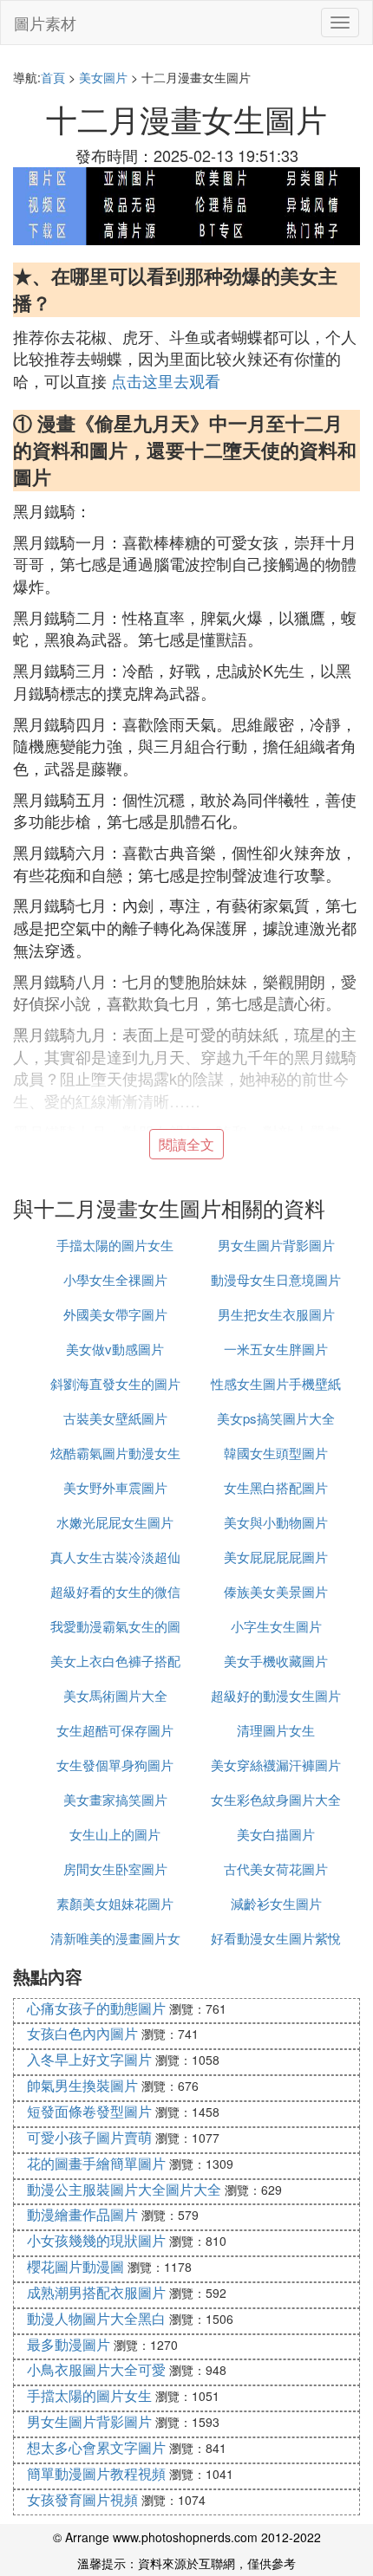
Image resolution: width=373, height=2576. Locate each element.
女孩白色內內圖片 (82, 2033)
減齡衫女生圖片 (276, 1903)
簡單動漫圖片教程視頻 (96, 2473)
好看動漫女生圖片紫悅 (276, 1938)
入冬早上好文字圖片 (89, 2059)
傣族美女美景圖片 (276, 1591)
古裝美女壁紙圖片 (115, 1418)
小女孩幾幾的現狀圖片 (96, 2240)
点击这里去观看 (166, 380)
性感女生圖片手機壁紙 (276, 1383)
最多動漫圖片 (69, 2344)
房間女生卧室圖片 (115, 1869)
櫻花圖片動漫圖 (75, 2266)
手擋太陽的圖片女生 (115, 1245)
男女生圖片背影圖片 (276, 1245)
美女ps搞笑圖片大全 (276, 1418)
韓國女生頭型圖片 (276, 1453)
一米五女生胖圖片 (276, 1349)
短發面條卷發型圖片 (89, 2111)
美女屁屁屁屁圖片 (276, 1557)
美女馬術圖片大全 (115, 1695)
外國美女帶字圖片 (115, 1314)
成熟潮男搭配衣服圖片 (96, 2292)
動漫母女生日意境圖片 (276, 1279)
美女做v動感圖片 (115, 1349)
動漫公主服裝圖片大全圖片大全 (124, 2189)
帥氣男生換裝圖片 (82, 2085)
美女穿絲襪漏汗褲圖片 (276, 1765)
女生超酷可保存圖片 (115, 1730)
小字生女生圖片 (276, 1626)
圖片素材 (45, 23)
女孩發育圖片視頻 (82, 2499)
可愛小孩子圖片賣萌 (89, 2137)
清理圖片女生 (276, 1730)
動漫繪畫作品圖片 (82, 2214)
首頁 (53, 77)
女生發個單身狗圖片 (115, 1765)
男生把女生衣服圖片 (276, 1314)
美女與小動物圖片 (276, 1522)
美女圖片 (103, 77)
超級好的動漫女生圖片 (276, 1695)
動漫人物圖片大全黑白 (96, 2318)
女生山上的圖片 (115, 1834)
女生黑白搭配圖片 (276, 1487)
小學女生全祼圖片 (115, 1279)
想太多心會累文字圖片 (96, 2447)
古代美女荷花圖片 (276, 1869)
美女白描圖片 (276, 1834)
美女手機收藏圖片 (276, 1661)
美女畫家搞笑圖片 (115, 1799)
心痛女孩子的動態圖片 (96, 2008)
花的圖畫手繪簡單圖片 (96, 2163)
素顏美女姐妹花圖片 (115, 1903)
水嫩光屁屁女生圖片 (115, 1522)
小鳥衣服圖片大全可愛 (96, 2369)
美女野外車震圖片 (115, 1487)
